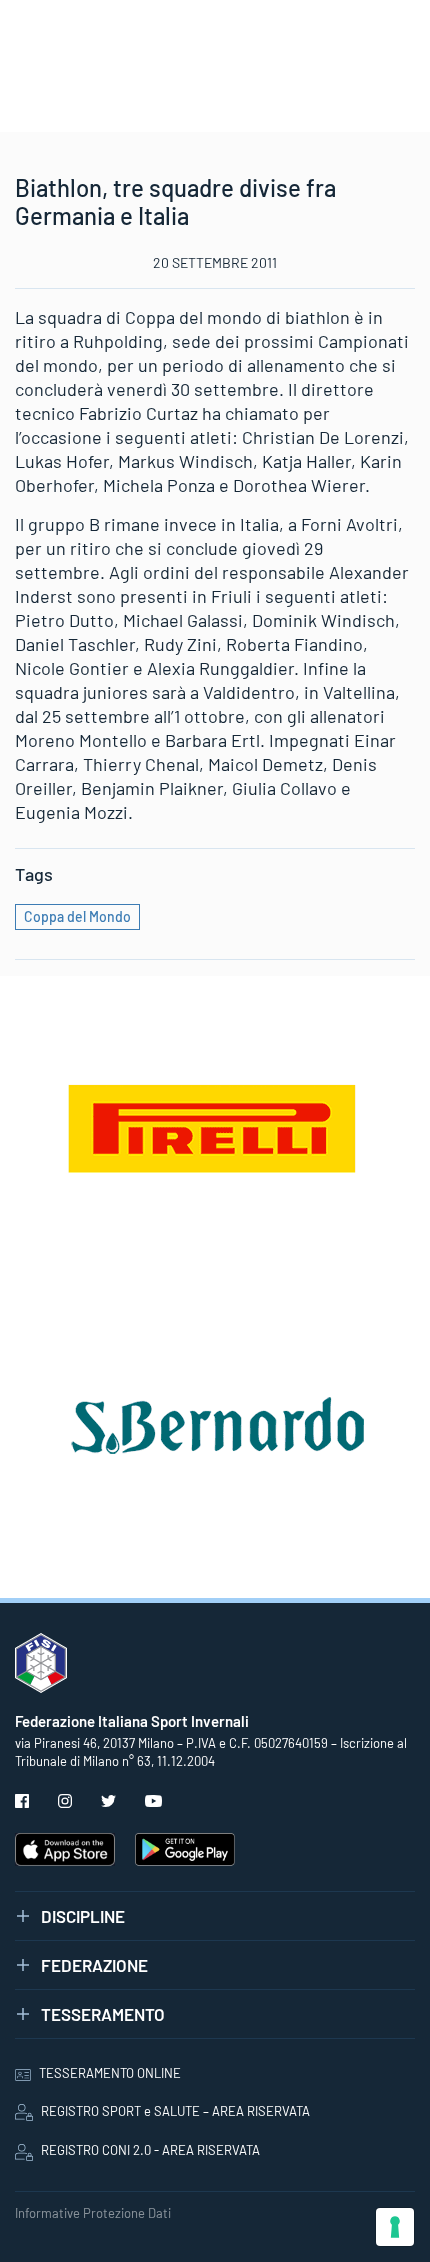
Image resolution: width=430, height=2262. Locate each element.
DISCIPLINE (83, 1916)
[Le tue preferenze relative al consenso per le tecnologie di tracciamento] (395, 2227)
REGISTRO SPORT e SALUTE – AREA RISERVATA (175, 2111)
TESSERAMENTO (103, 2014)
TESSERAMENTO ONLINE (110, 2073)
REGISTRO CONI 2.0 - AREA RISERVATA (150, 2150)
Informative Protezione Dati (93, 2213)
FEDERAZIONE (94, 1965)
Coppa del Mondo (77, 916)
